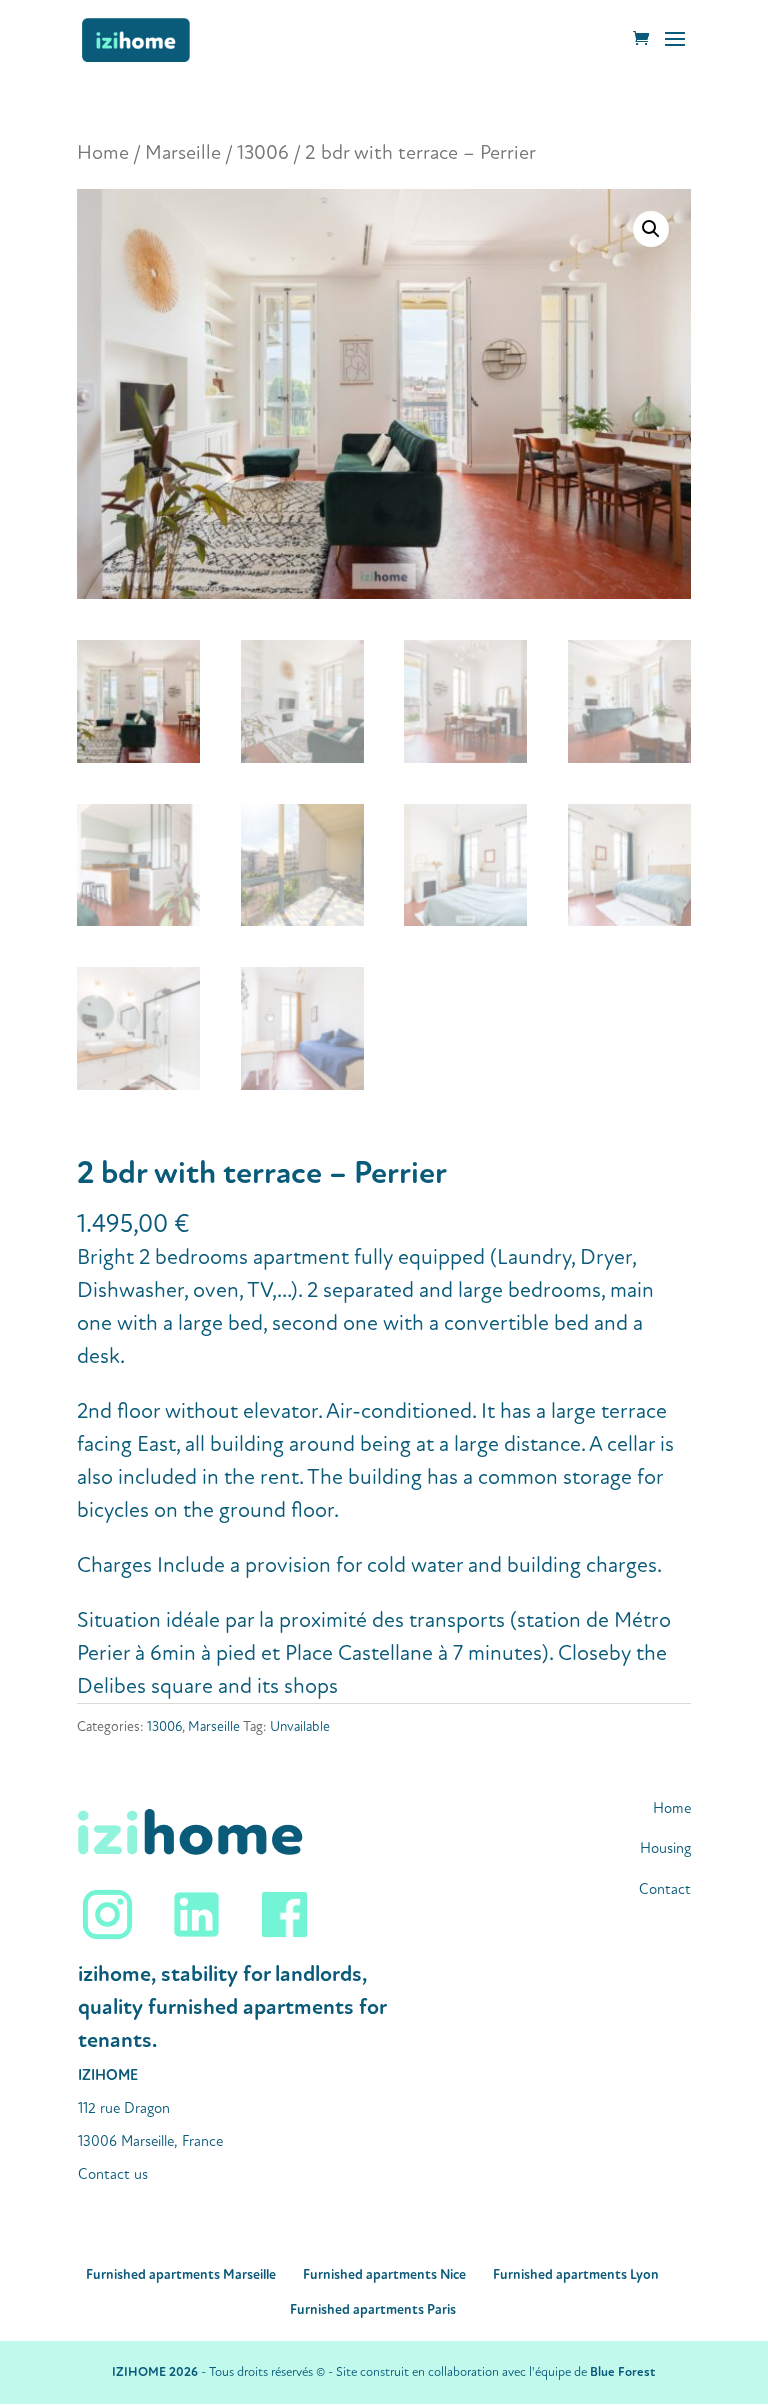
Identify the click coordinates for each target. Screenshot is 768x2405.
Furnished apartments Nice (384, 2274)
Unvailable (300, 1726)
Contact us (113, 2174)
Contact (665, 1889)
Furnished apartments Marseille (181, 2274)
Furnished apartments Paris (373, 2309)
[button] (651, 229)
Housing (665, 1848)
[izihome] (196, 1939)
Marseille (183, 152)
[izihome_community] (122, 1939)
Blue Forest (622, 2372)
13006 (263, 152)
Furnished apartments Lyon (576, 2274)
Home (103, 152)
